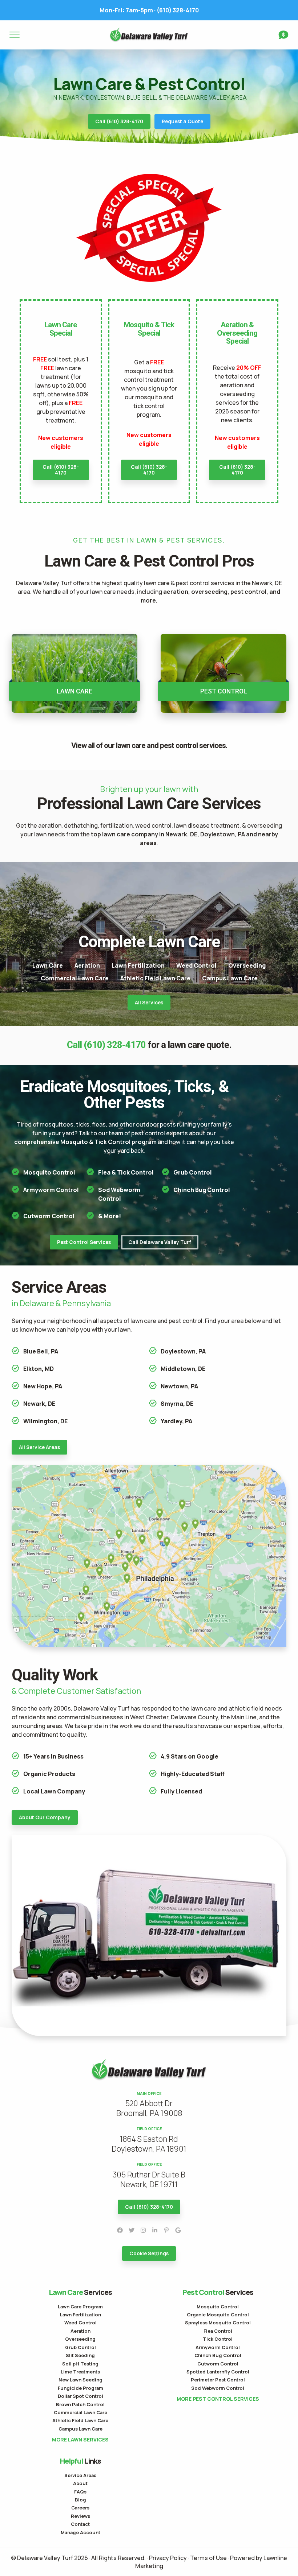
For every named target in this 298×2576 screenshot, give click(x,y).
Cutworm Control (49, 1216)
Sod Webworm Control (218, 2388)
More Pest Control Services (218, 2399)
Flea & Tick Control (126, 1172)
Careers (80, 2508)
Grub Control (193, 1172)
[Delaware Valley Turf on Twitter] (132, 2230)
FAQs (80, 2492)
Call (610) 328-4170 (119, 121)
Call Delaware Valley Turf (160, 1242)
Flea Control (218, 2331)
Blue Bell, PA (41, 1351)
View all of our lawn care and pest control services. (149, 746)
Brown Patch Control (80, 2404)
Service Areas (80, 2475)
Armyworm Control (51, 1190)
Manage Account (80, 2532)
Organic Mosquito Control (218, 2315)
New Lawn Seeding (80, 2380)
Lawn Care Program (80, 2307)
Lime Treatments (80, 2372)
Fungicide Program (80, 2388)
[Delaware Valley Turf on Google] (178, 2230)
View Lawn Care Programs (74, 673)
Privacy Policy (168, 2558)
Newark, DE (39, 1404)
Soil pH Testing (80, 2364)
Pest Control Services (84, 1242)
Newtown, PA (179, 1386)
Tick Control (218, 2339)
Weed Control (196, 965)
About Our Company (45, 1817)
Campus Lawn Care (230, 978)
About (80, 2483)
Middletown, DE (183, 1369)
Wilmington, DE (45, 1421)
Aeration (87, 965)
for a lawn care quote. (149, 1045)
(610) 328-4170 (149, 10)
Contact (80, 2524)
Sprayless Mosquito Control (218, 2323)
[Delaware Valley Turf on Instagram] (143, 2230)
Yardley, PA (176, 1421)
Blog (80, 2500)
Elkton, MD (39, 1369)
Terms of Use (208, 2558)
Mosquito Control (49, 1172)
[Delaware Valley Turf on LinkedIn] (155, 2230)
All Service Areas (39, 1447)
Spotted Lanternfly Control (218, 2372)
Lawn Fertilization (138, 965)
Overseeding (247, 965)
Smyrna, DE (177, 1404)
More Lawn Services (80, 2440)
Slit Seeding (80, 2355)
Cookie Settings (149, 2253)
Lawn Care (48, 965)
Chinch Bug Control (202, 1190)
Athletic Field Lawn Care (155, 978)
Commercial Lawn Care (75, 978)
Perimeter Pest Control (218, 2380)
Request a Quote (182, 121)
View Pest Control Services (223, 673)
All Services (149, 1003)
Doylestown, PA (183, 1351)
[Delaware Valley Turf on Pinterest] (166, 2230)
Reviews (80, 2516)
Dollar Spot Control (80, 2396)
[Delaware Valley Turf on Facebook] (120, 2230)
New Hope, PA (43, 1386)
